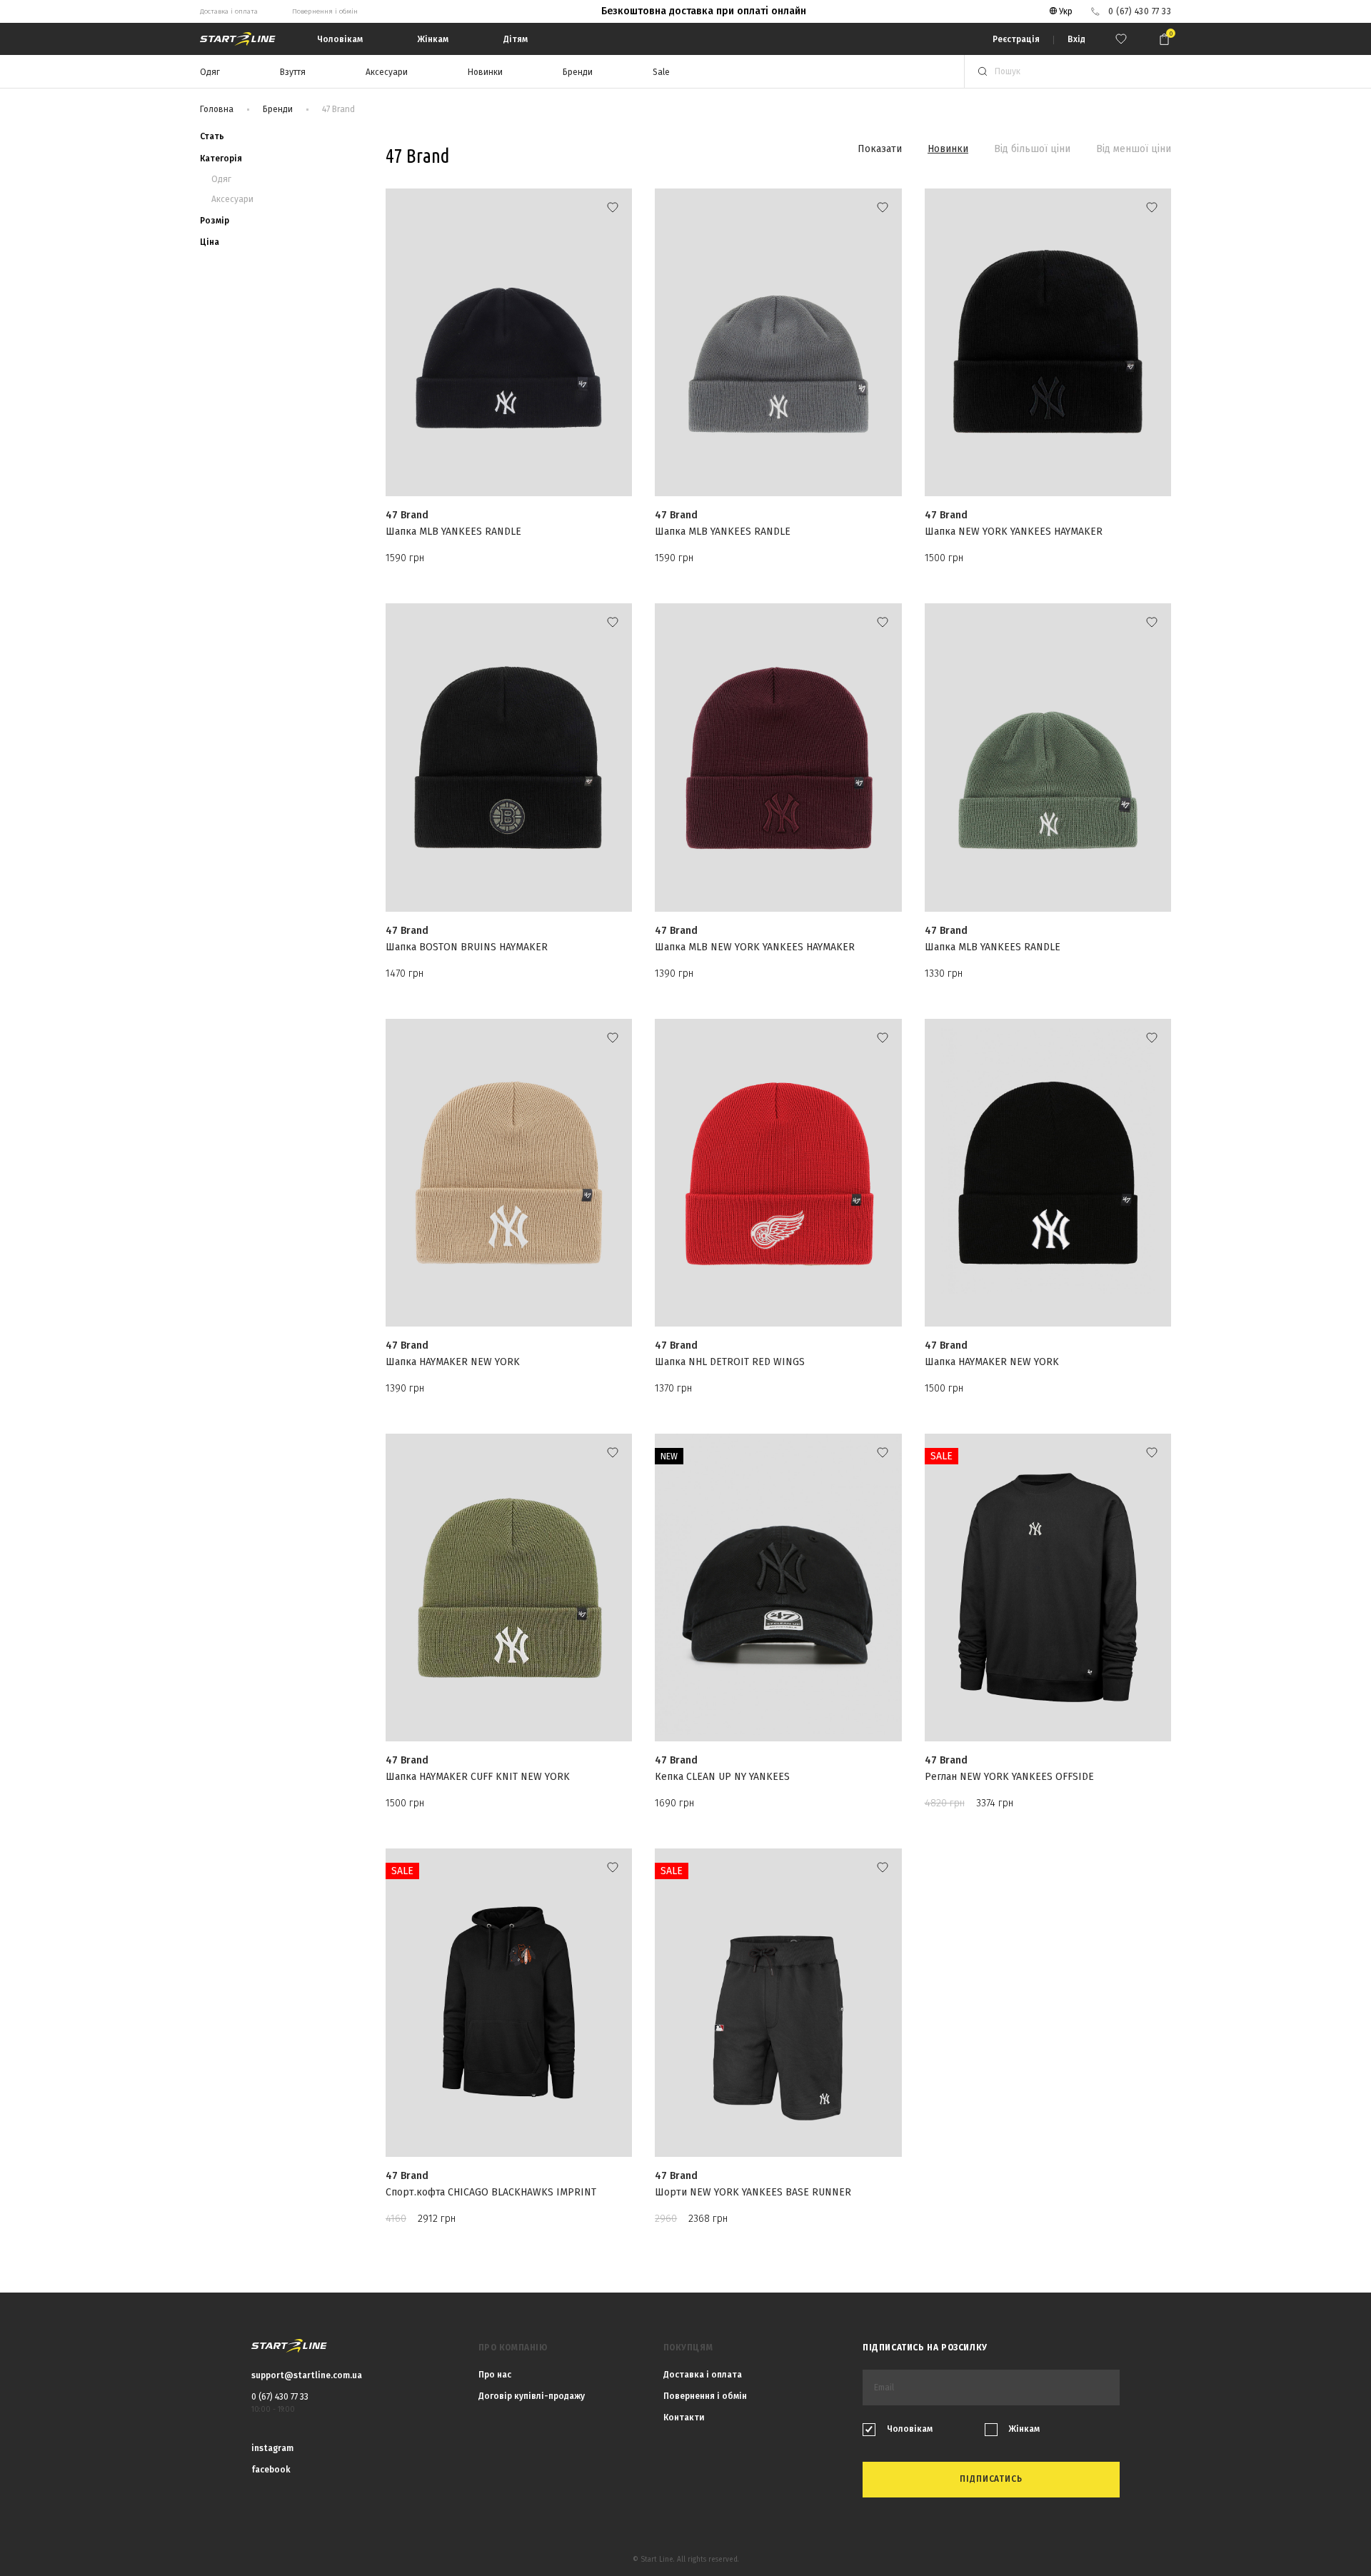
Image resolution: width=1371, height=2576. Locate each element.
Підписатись (686, 1364)
